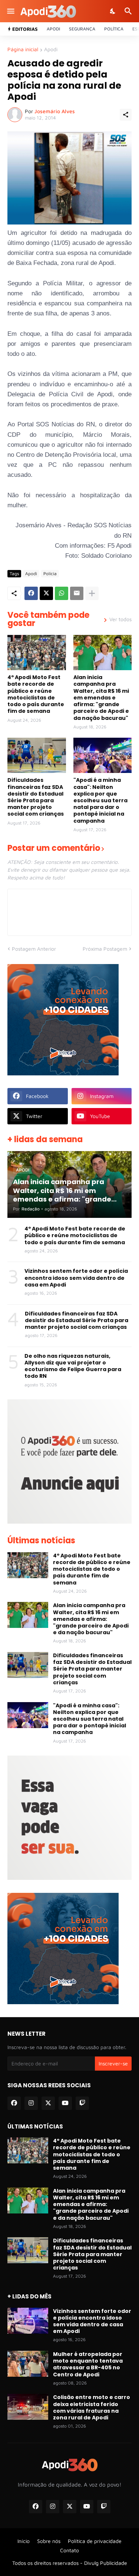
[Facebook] (31, 593)
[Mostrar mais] (92, 593)
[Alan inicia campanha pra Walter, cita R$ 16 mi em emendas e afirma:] (103, 653)
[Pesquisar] (129, 11)
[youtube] (65, 2103)
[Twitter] (46, 593)
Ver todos (120, 619)
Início (24, 2541)
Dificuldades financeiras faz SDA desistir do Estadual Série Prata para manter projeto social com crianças (36, 797)
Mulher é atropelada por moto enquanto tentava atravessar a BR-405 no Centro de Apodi (88, 2364)
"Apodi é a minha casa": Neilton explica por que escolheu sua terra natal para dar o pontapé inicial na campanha (100, 800)
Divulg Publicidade (106, 2563)
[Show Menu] (10, 11)
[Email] (77, 593)
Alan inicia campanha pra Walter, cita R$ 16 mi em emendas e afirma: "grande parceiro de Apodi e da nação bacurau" (101, 697)
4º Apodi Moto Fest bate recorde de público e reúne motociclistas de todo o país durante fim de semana (36, 694)
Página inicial (23, 50)
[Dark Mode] (113, 11)
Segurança (82, 29)
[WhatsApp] (62, 593)
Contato (69, 2550)
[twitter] (48, 2103)
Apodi (53, 29)
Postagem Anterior (34, 949)
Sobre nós (49, 2541)
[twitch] (82, 2103)
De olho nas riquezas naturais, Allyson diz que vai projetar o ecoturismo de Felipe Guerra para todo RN (73, 1366)
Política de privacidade (95, 2541)
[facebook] (14, 2103)
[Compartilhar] (126, 115)
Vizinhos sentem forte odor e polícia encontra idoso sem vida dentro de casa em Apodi (76, 1278)
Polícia (50, 573)
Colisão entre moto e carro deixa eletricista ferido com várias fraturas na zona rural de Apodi (92, 2407)
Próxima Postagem (105, 949)
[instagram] (31, 2103)
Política (114, 29)
